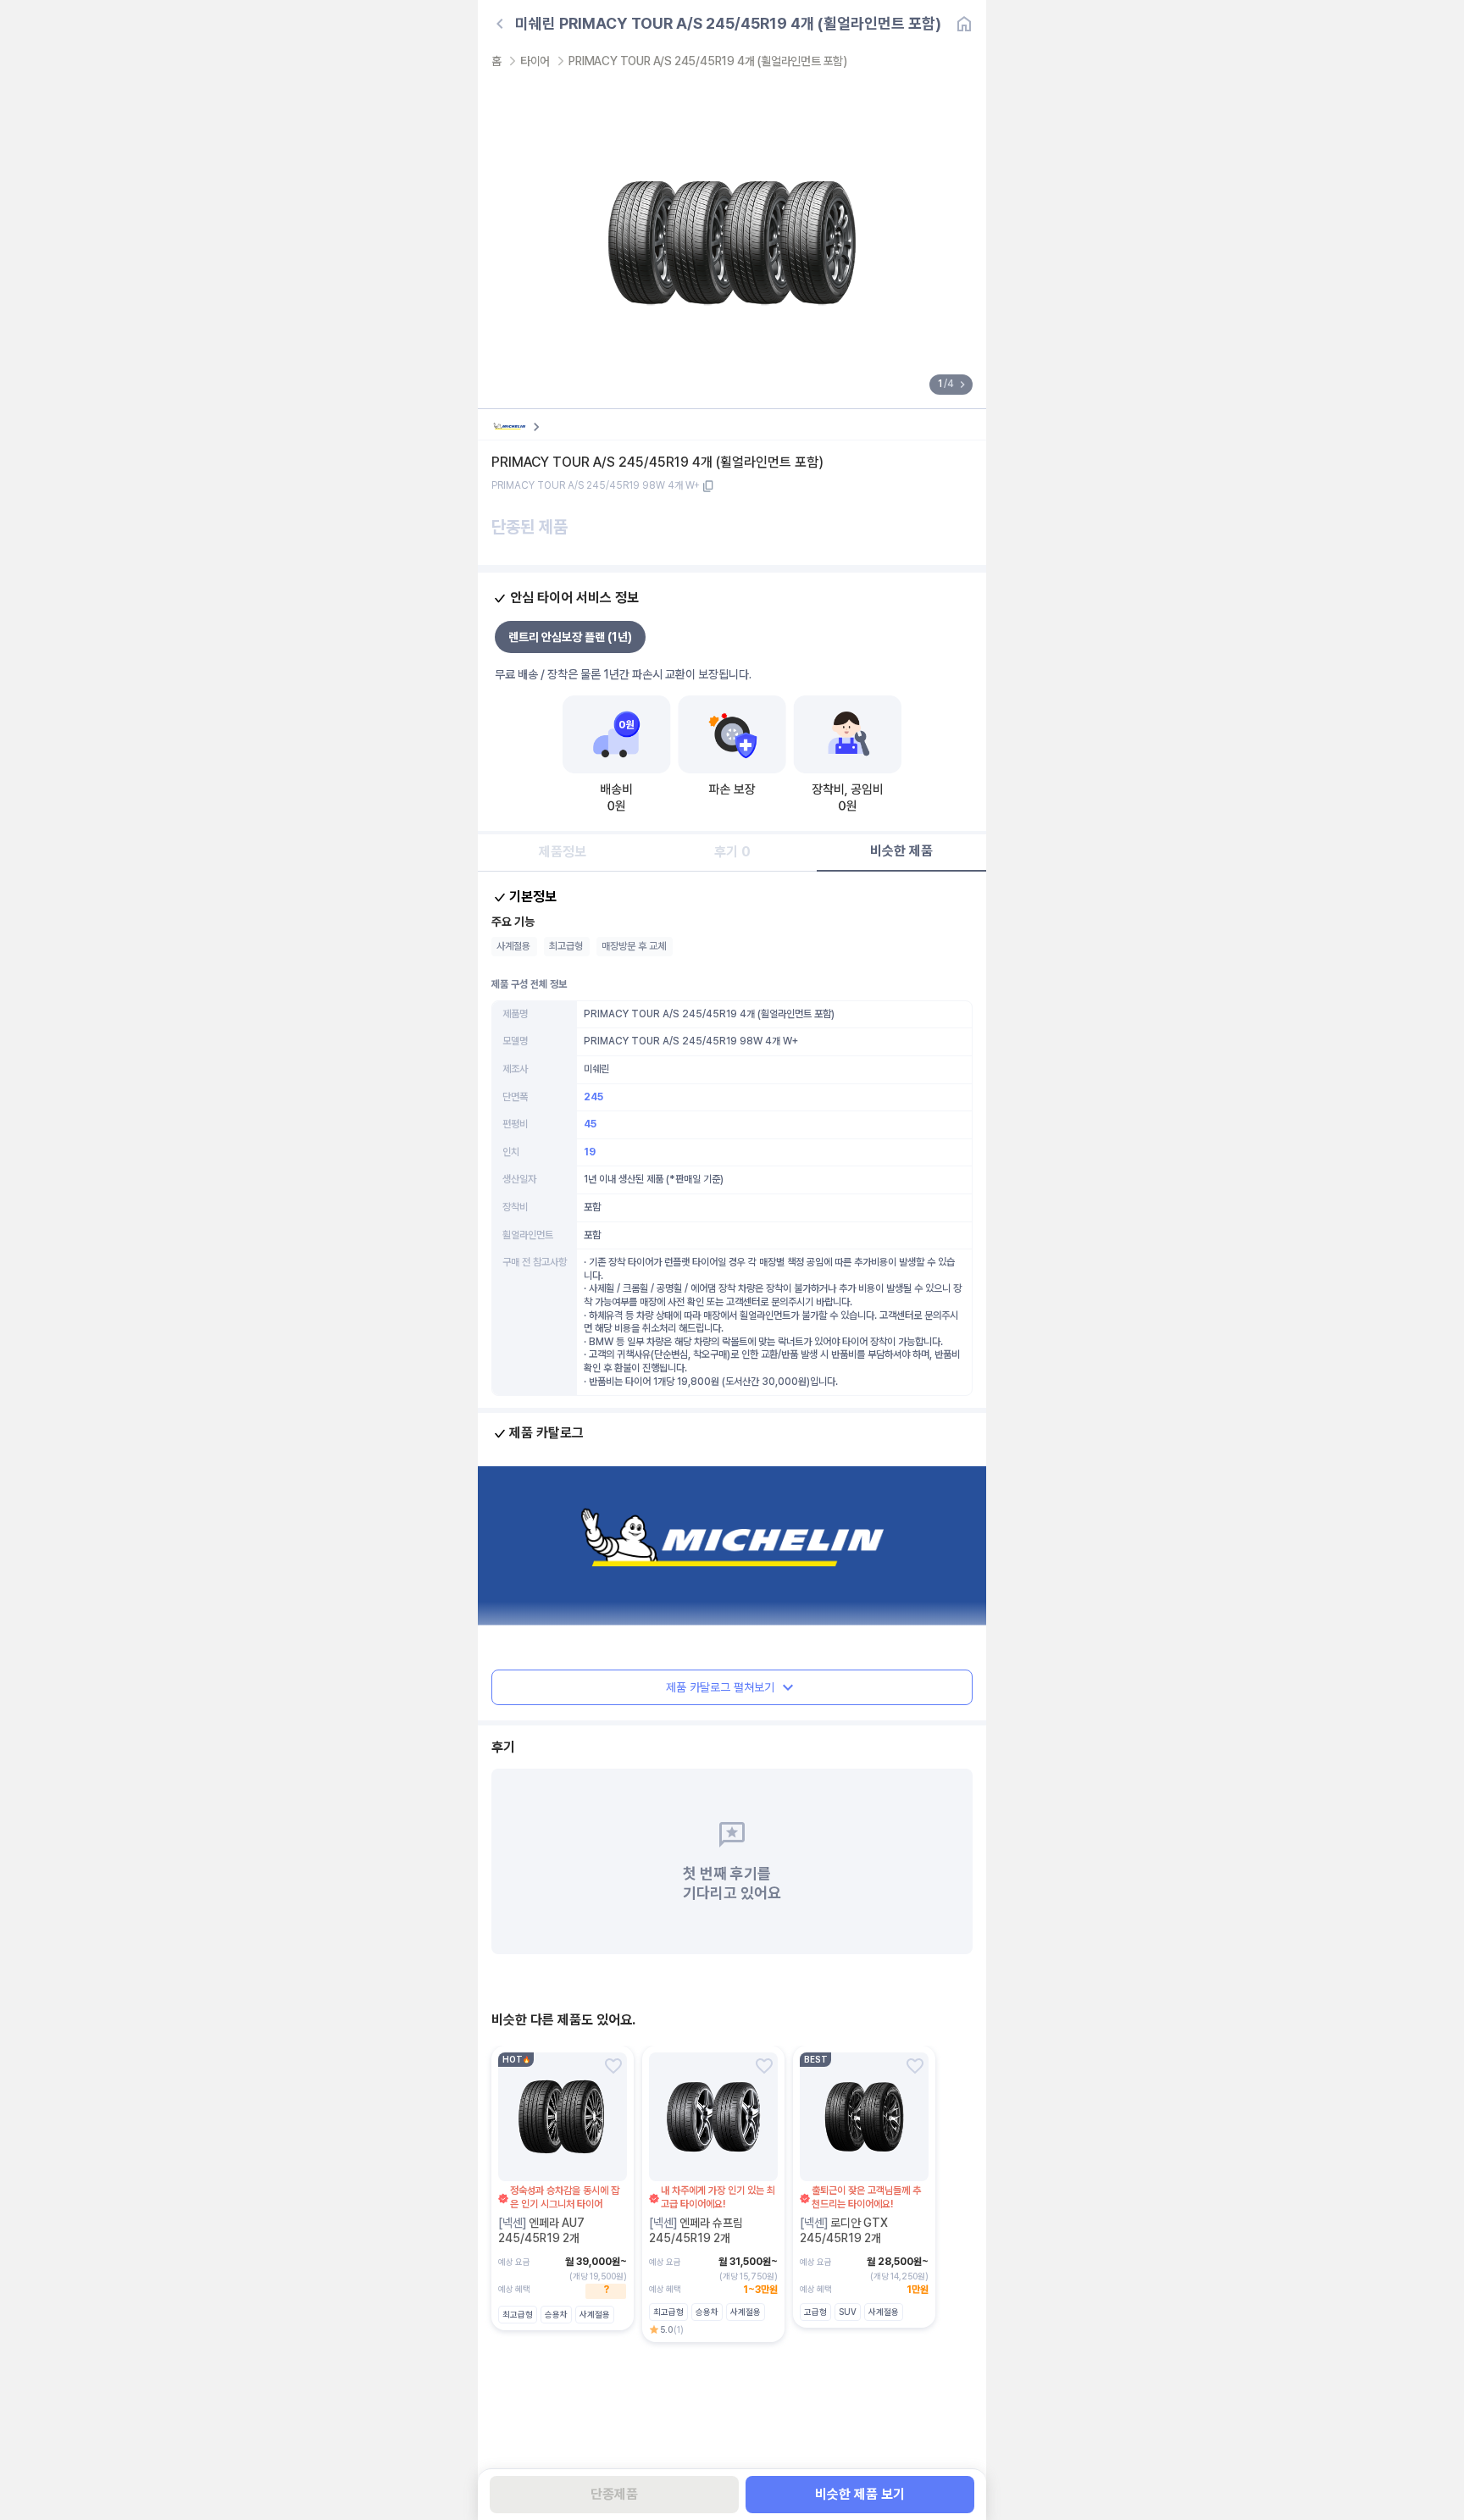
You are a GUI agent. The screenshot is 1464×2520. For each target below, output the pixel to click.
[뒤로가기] (500, 24)
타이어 (535, 61)
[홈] (964, 24)
